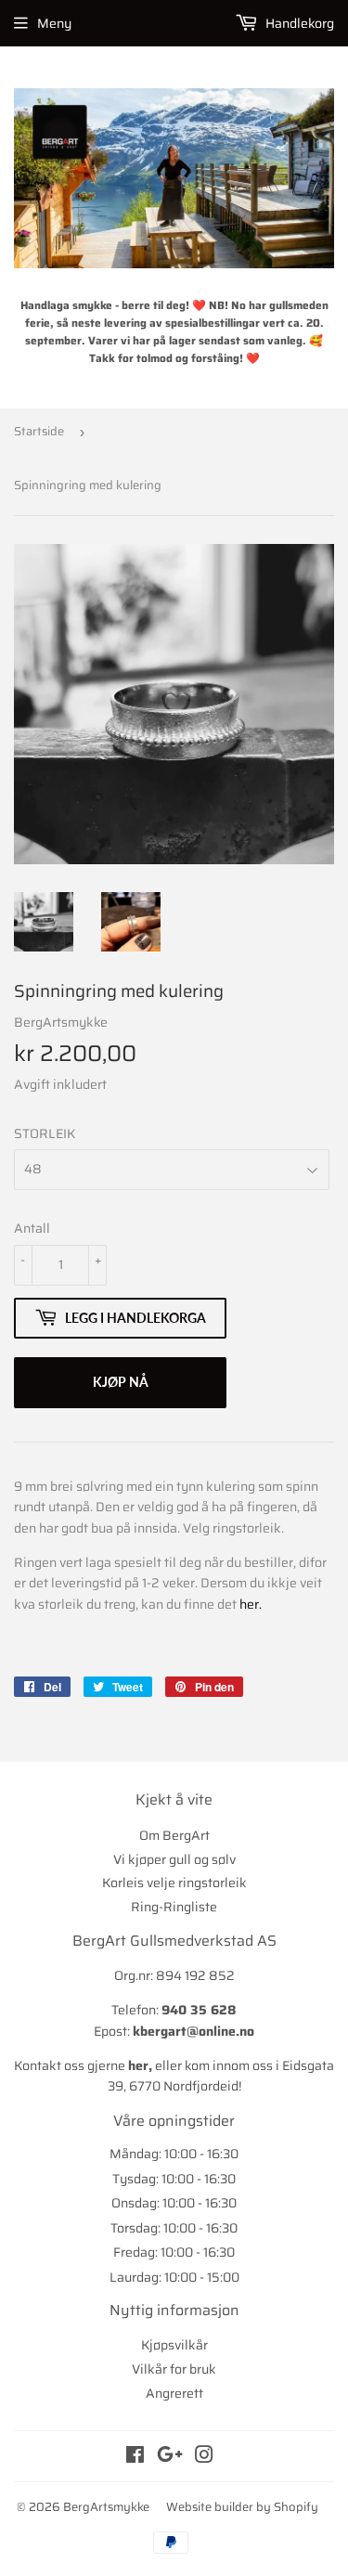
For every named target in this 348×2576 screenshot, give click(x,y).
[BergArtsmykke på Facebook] (135, 2457)
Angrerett (174, 2393)
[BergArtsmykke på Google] (170, 2457)
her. (251, 1604)
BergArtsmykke (106, 2507)
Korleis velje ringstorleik (174, 1883)
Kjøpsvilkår (174, 2345)
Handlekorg (298, 23)
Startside (39, 431)
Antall (32, 1228)
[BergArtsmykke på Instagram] (204, 2457)
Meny (54, 23)
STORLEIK (45, 1133)
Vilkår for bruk (174, 2369)
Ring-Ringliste (174, 1907)
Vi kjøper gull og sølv (174, 1859)
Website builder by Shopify (242, 2507)
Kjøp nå (121, 1382)
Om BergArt (174, 1835)
